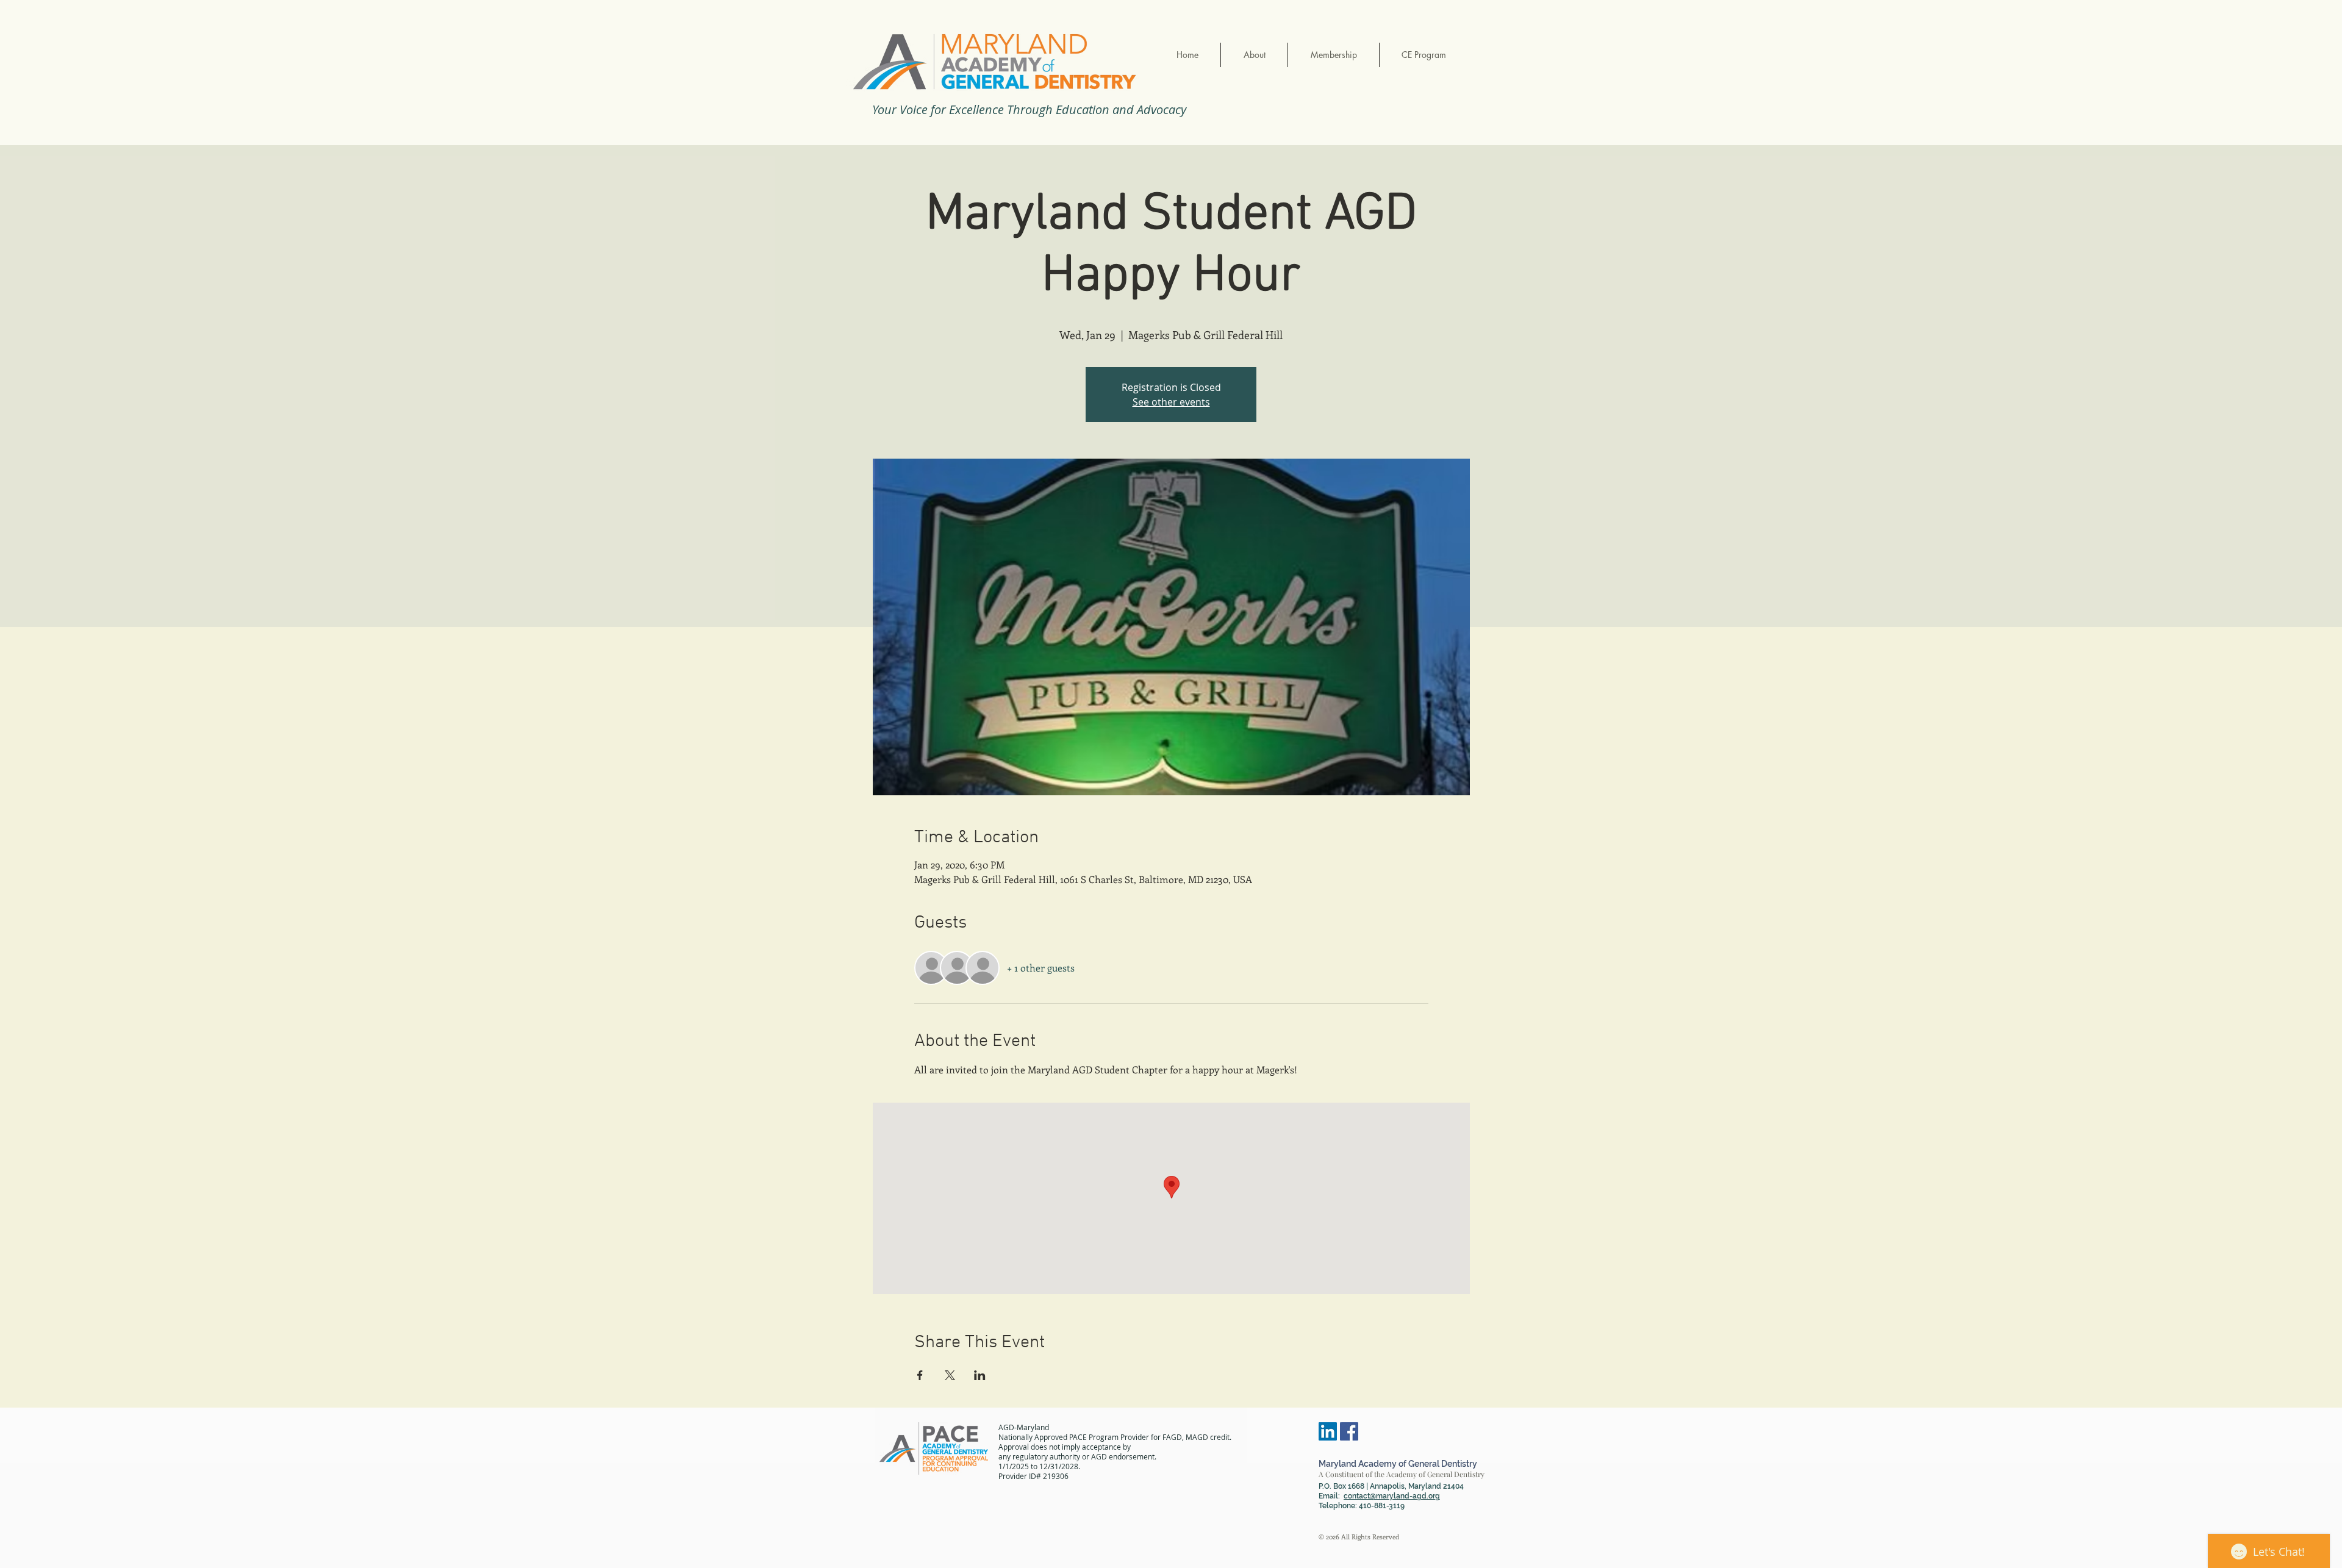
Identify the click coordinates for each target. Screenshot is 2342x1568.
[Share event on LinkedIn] (980, 1375)
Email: (1335, 1496)
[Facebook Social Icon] (1349, 1431)
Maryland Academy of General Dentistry (1398, 1464)
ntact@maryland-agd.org (1396, 1496)
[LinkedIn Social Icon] (1328, 1431)
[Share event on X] (950, 1375)
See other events (1171, 402)
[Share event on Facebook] (920, 1375)
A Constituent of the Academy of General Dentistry (1402, 1474)
